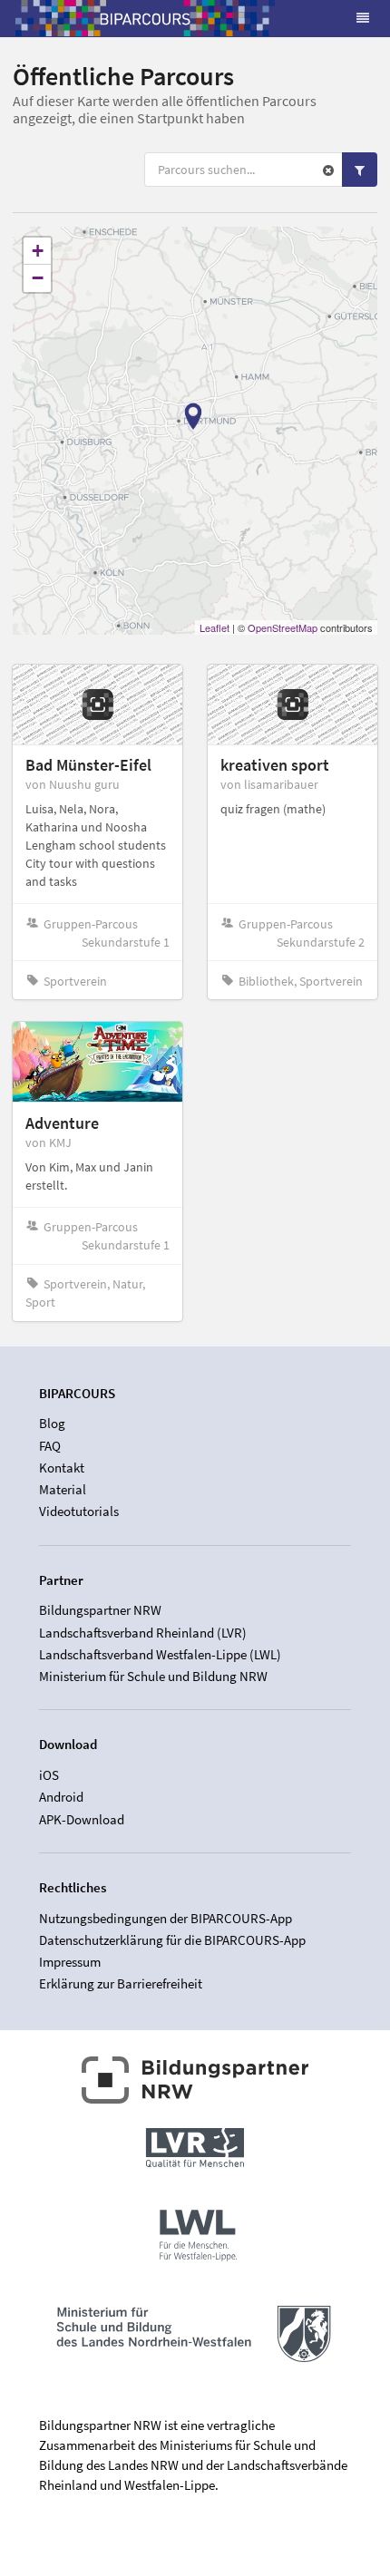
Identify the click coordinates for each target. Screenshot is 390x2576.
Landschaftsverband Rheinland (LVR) (143, 1633)
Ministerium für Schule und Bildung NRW (153, 1676)
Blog (52, 1424)
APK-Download (82, 1819)
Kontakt (62, 1468)
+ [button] (38, 251)
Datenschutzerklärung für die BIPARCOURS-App (172, 1940)
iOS (49, 1775)
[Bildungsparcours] (145, 18)
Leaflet (214, 627)
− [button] (38, 278)
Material (63, 1489)
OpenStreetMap (283, 627)
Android (61, 1797)
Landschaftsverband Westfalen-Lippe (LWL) (160, 1654)
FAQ (50, 1446)
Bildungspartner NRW (100, 1610)
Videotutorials (79, 1511)
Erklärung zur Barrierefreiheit (121, 1983)
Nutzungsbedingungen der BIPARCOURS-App (166, 1919)
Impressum (70, 1962)
